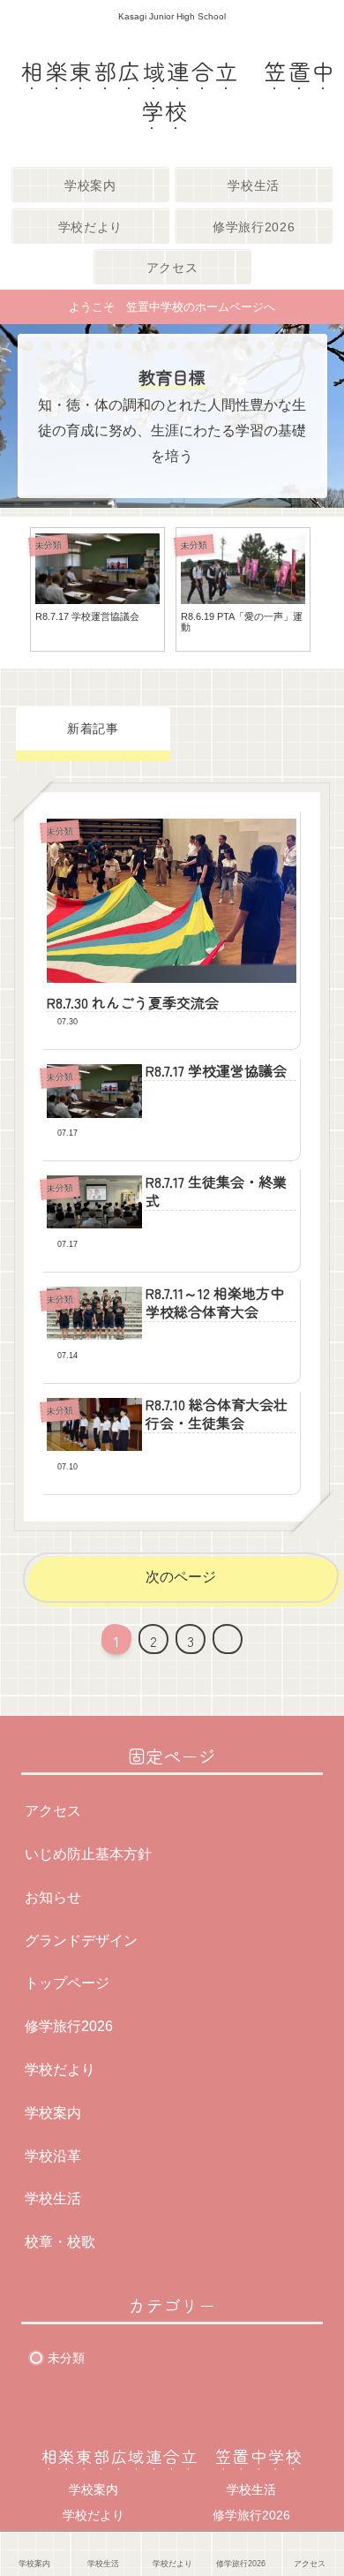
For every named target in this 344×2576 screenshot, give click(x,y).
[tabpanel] (97, 589)
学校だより (60, 2070)
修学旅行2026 (69, 2026)
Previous (13, 593)
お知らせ (53, 1897)
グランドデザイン (81, 1941)
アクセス (53, 1811)
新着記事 (93, 729)
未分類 (66, 2358)
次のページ (181, 1577)
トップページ (67, 1983)
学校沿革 (53, 2156)
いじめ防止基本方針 (88, 1854)
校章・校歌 (60, 2242)
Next (331, 593)
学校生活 (53, 2198)
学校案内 (53, 2113)
